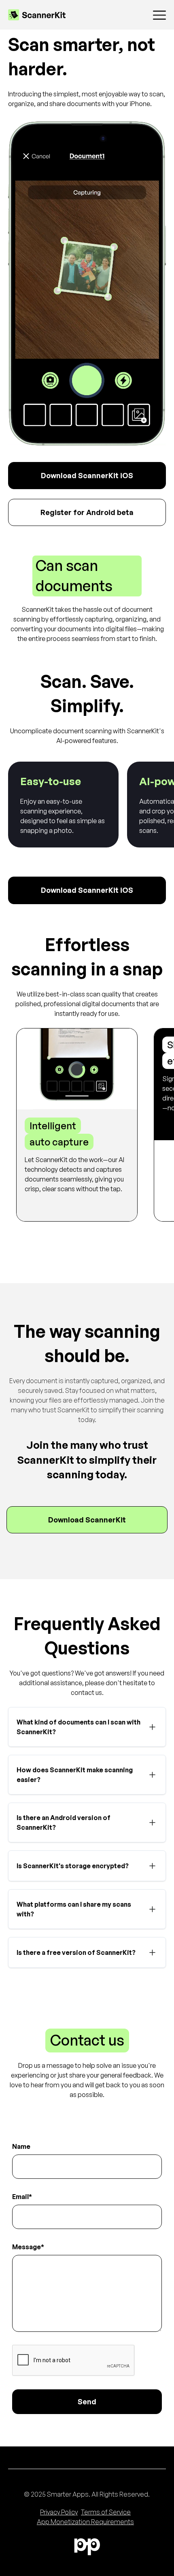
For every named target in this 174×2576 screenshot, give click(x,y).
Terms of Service (106, 2512)
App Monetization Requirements (85, 2522)
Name (21, 2146)
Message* (28, 2247)
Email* (22, 2197)
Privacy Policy (59, 2512)
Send (87, 2401)
